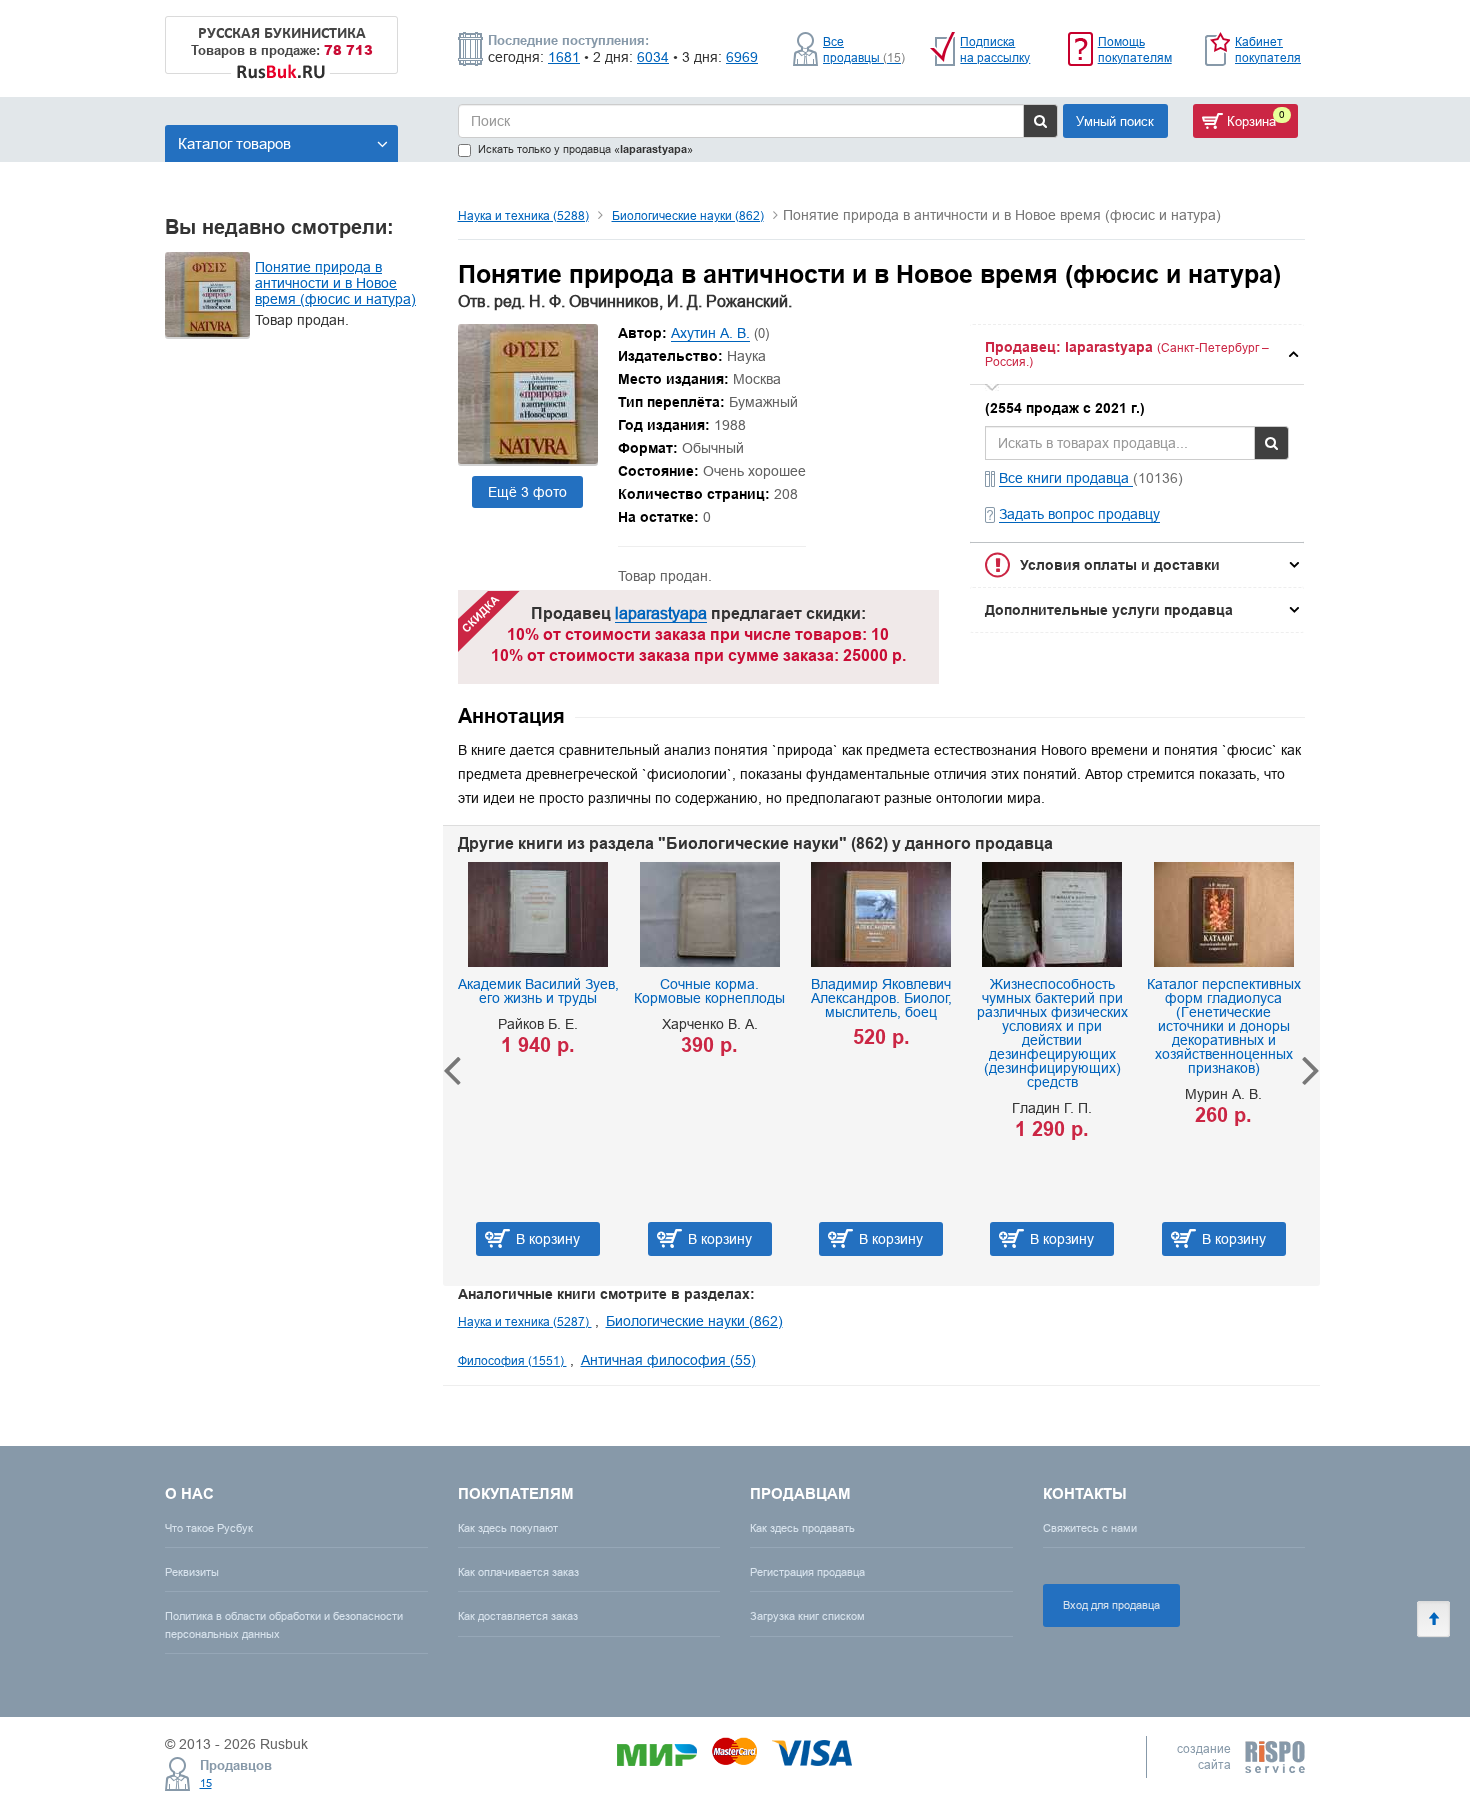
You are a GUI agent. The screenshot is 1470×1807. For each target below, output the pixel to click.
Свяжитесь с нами (1090, 1528)
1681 (564, 57)
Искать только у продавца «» (585, 149)
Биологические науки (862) (688, 215)
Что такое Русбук (209, 1528)
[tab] (1137, 354)
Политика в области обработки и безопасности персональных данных (284, 1624)
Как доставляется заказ (518, 1616)
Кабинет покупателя (1268, 49)
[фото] (528, 459)
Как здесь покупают (508, 1528)
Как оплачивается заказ (518, 1572)
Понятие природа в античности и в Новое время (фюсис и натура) (335, 283)
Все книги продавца (1066, 478)
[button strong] (1137, 354)
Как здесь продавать (802, 1528)
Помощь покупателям (1135, 49)
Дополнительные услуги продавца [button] (1109, 610)
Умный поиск (1115, 121)
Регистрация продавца (807, 1572)
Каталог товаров (234, 143)
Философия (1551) (512, 1360)
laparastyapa (661, 613)
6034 (653, 57)
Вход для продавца (1111, 1605)
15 (206, 1783)
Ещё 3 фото (527, 492)
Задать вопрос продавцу (1079, 514)
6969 (742, 57)
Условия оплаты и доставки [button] (1120, 565)
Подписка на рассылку (995, 49)
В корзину (548, 1239)
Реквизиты (192, 1572)
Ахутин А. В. (710, 333)
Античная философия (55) (668, 1360)
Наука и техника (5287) (525, 1321)
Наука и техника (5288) (523, 215)
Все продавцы (864, 49)
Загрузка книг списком (807, 1616)
